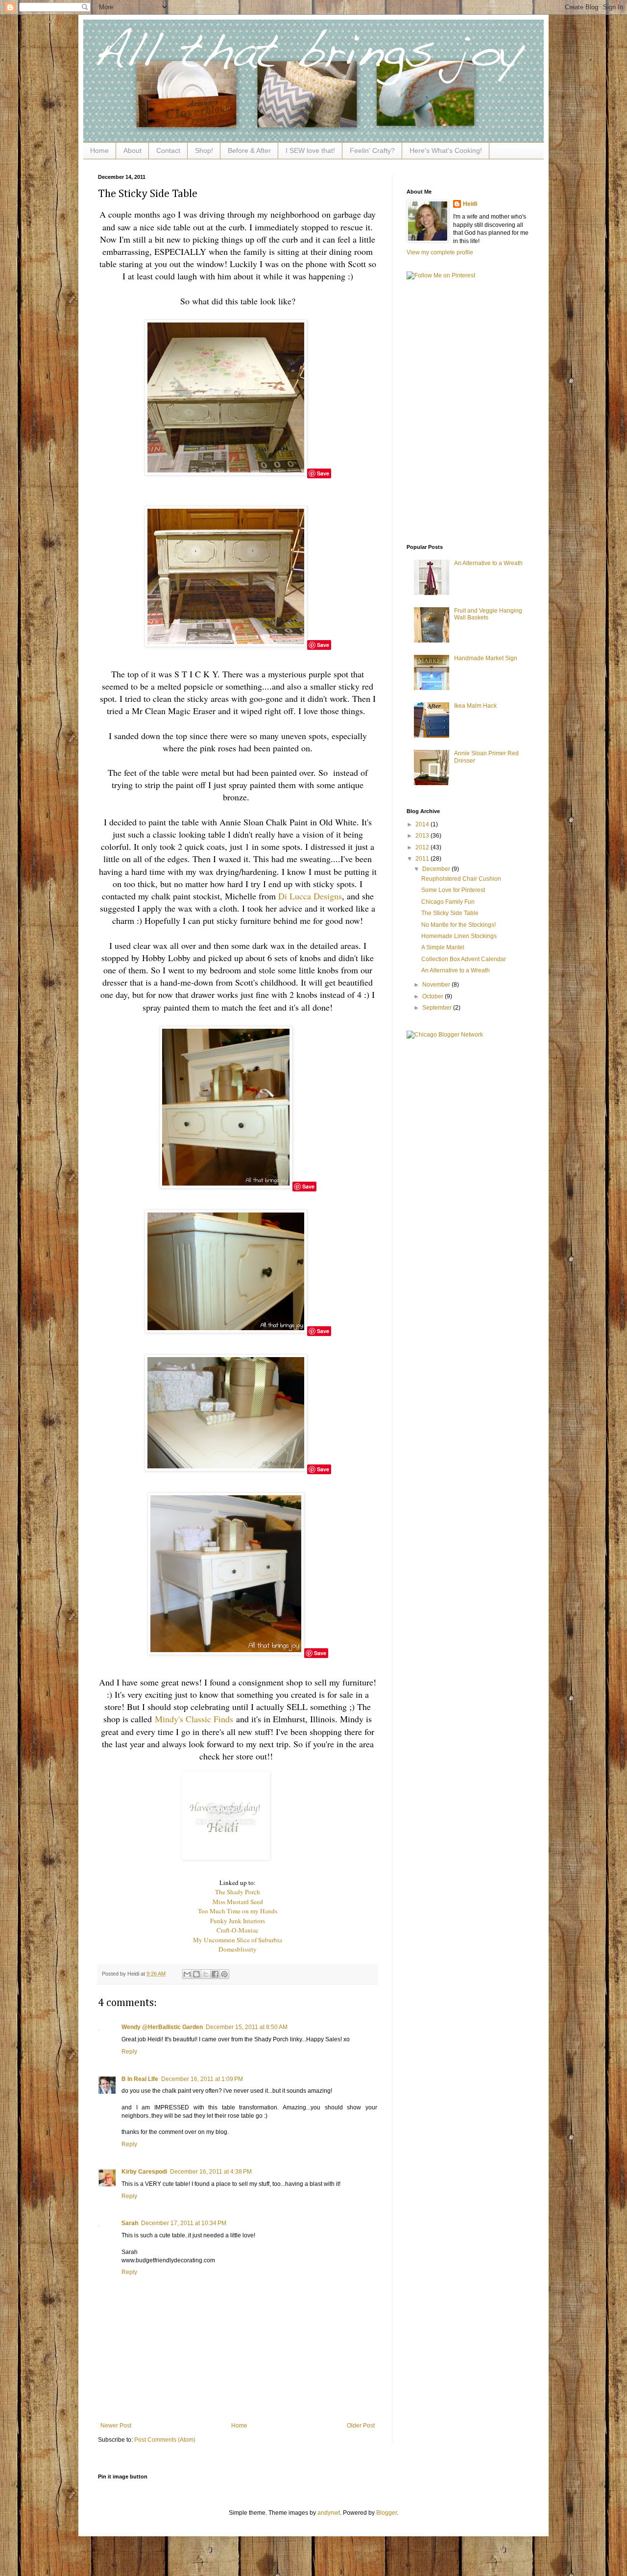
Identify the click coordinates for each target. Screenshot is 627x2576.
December (437, 869)
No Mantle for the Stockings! (458, 925)
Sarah (130, 2223)
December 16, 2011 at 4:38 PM (211, 2172)
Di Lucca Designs (310, 896)
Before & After (249, 150)
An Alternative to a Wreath (488, 563)
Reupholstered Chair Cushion (461, 879)
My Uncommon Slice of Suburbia (238, 1940)
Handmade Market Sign (486, 658)
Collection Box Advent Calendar (464, 959)
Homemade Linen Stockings (459, 936)
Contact (168, 150)
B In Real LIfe (140, 2079)
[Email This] (187, 1974)
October (434, 996)
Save (323, 473)
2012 (423, 847)
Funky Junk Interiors (238, 1921)
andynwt (329, 2513)
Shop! (204, 150)
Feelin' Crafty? (372, 150)
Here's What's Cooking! (446, 150)
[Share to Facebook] (215, 1974)
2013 (423, 836)
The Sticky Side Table (450, 913)
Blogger (386, 2513)
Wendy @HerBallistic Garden (162, 2027)
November (437, 985)
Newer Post (116, 2426)
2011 (423, 859)
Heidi (470, 204)
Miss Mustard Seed (238, 1902)
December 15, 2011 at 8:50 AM (247, 2027)
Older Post (361, 2426)
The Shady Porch (238, 1892)
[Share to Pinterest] (224, 1974)
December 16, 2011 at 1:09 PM (202, 2079)
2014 (423, 824)
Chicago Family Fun (448, 902)
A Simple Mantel (443, 947)
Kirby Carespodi (144, 2172)
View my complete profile (440, 252)
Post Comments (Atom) (165, 2440)
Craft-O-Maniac (238, 1930)
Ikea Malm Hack (475, 706)
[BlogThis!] (196, 1974)
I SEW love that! (310, 150)
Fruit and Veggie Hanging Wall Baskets (488, 614)
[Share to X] (206, 1974)
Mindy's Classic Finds (194, 1719)
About (133, 150)
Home (99, 150)
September (438, 1008)
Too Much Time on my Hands (238, 1911)
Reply (129, 2052)
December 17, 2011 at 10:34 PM (184, 2223)
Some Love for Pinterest (453, 890)
